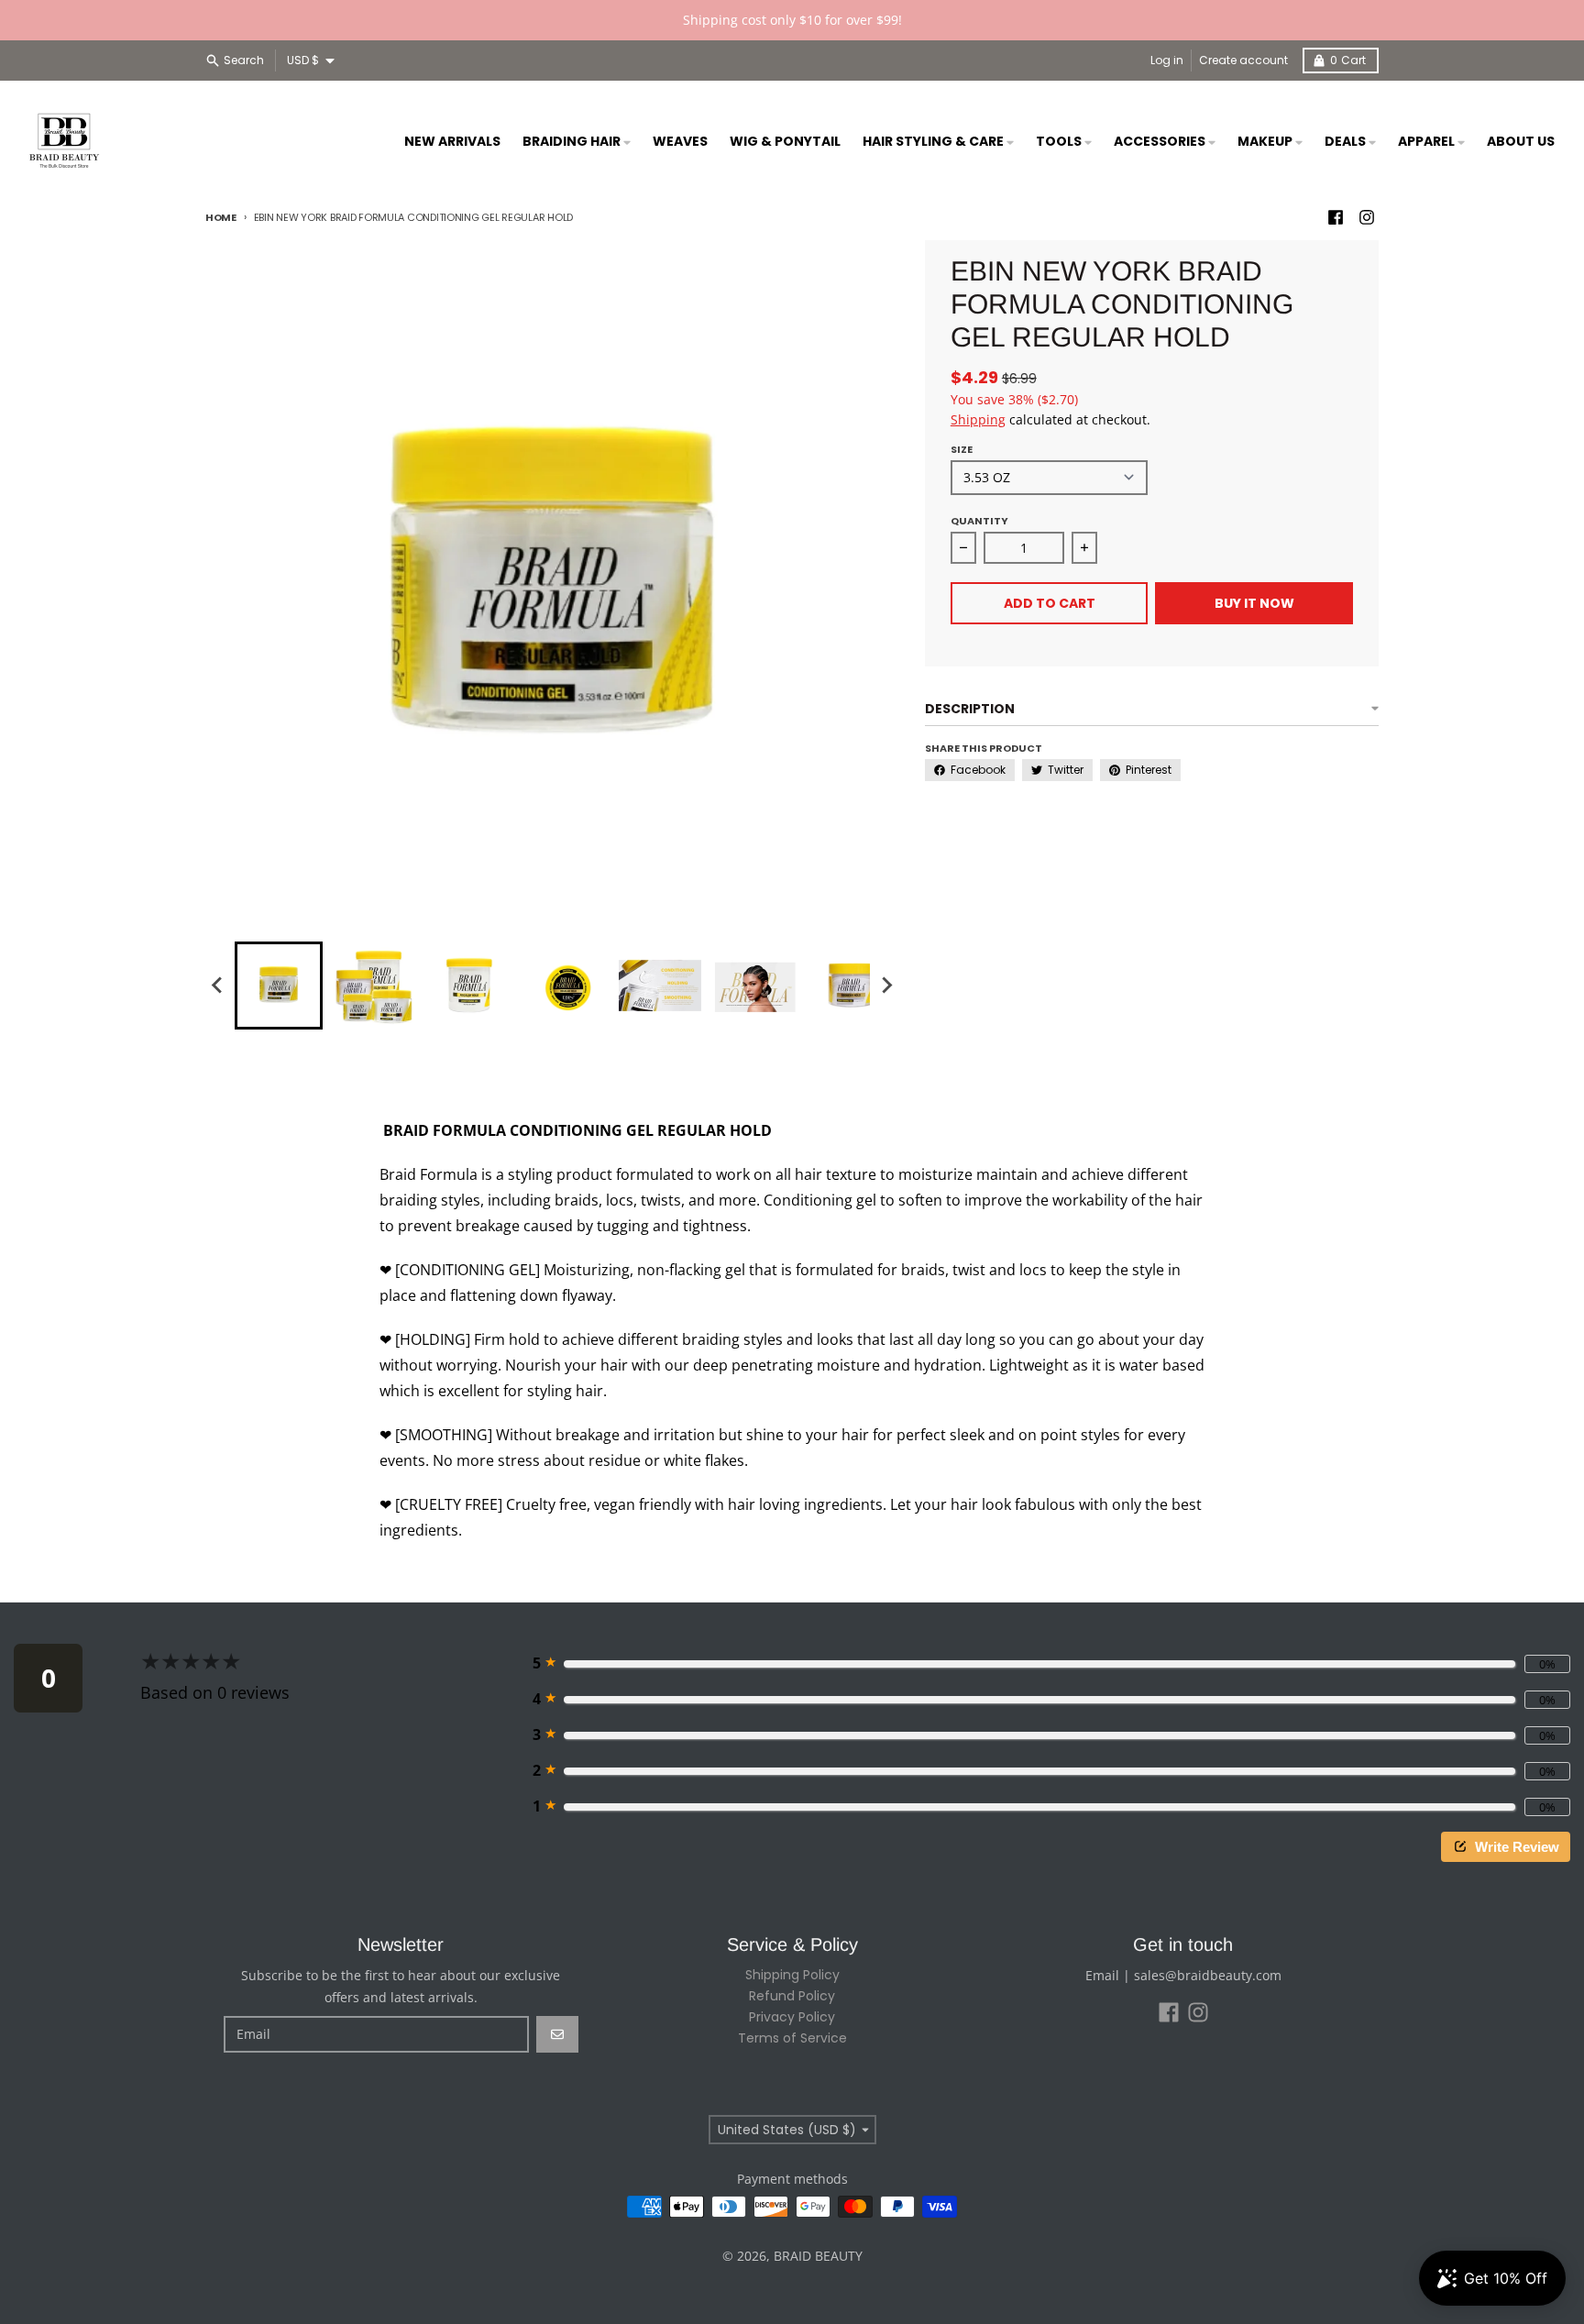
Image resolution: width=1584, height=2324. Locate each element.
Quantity (979, 521)
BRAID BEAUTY (818, 2256)
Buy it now (1254, 603)
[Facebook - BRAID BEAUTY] (1336, 217)
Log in (1167, 60)
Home (221, 217)
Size (962, 449)
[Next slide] (886, 986)
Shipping (978, 419)
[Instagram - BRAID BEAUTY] (1367, 217)
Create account (1243, 60)
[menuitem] (279, 986)
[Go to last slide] (218, 986)
